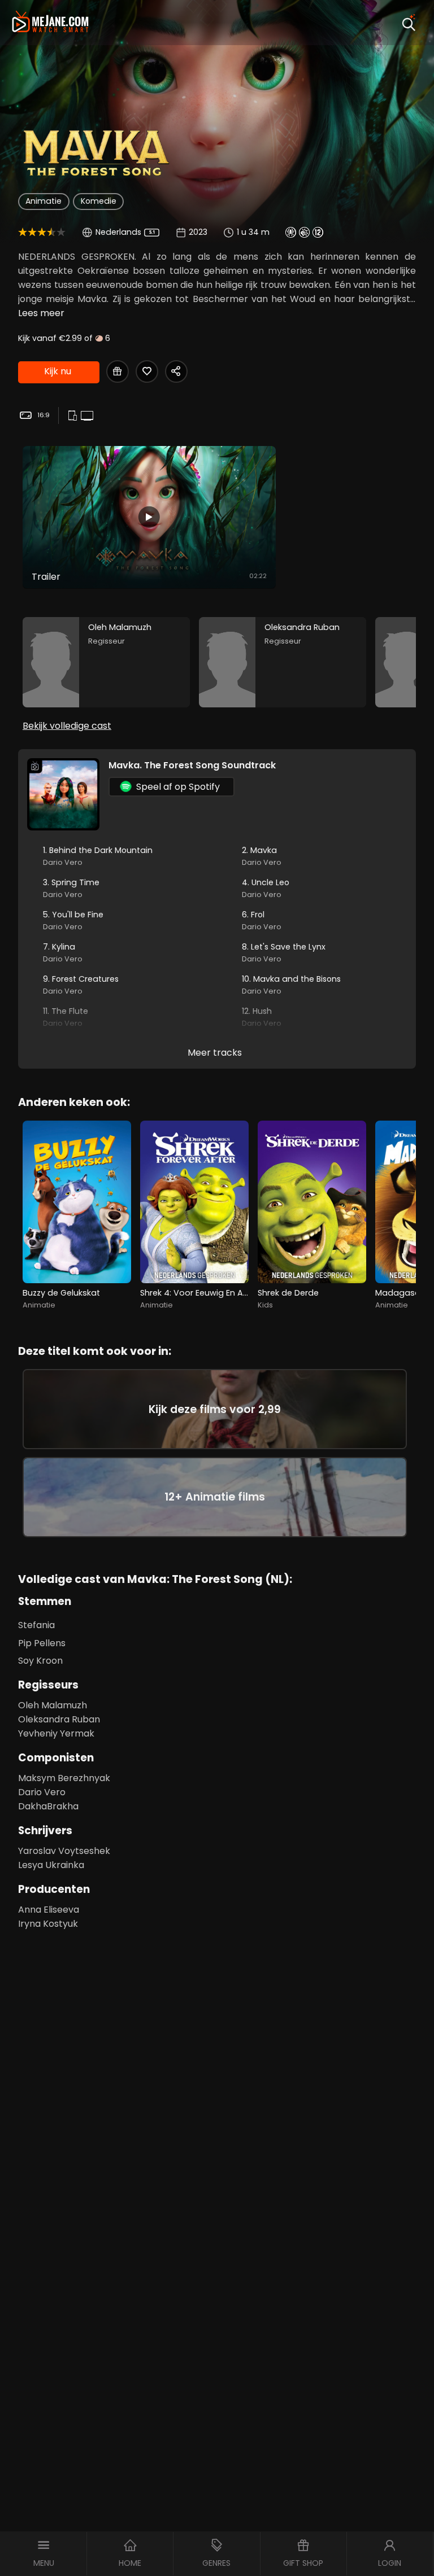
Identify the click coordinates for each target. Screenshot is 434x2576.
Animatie (44, 201)
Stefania (36, 1625)
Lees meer (41, 313)
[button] (44, 2554)
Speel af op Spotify (178, 787)
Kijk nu (58, 371)
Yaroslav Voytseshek (64, 1851)
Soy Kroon (40, 1661)
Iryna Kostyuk (48, 1924)
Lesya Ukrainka (51, 1865)
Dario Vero (42, 1792)
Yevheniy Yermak (56, 1733)
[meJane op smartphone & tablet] (74, 416)
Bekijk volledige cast (67, 726)
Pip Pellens (42, 1643)
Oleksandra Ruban (59, 1719)
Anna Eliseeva (49, 1910)
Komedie (99, 201)
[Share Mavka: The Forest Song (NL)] (176, 371)
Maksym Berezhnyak (64, 1778)
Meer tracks (215, 1053)
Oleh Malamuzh (53, 1705)
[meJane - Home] (50, 23)
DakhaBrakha (48, 1806)
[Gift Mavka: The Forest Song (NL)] (118, 371)
